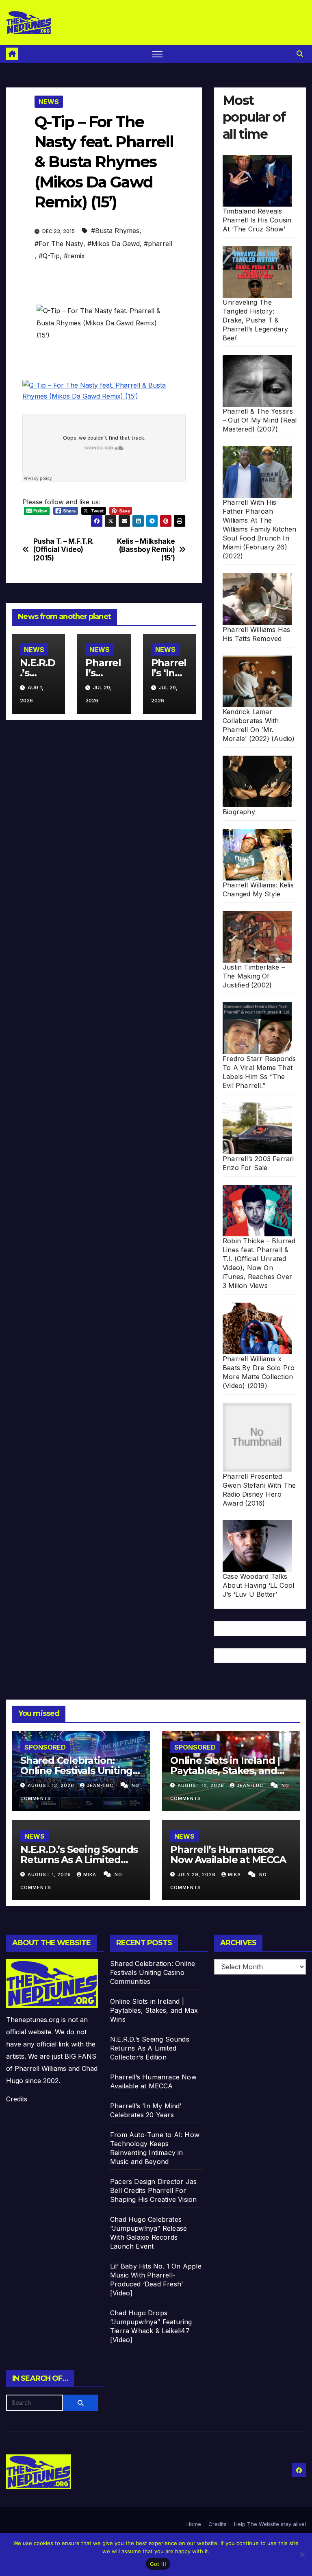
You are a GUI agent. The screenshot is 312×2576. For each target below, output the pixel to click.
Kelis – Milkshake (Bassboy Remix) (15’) (146, 550)
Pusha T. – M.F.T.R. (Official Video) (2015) (63, 550)
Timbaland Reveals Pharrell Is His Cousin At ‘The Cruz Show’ (257, 220)
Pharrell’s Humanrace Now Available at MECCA (228, 1855)
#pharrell (158, 244)
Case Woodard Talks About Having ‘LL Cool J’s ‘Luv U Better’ (258, 1585)
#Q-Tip (49, 256)
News (49, 102)
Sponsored (45, 1747)
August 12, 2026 (202, 1785)
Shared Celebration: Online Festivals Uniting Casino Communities (76, 1771)
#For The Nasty (59, 244)
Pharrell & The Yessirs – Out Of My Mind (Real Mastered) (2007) (260, 420)
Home (194, 2524)
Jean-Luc (101, 1785)
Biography (239, 812)
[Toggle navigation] (157, 54)
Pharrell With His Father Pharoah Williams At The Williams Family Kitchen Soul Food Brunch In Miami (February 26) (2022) (260, 529)
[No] (302, 2554)
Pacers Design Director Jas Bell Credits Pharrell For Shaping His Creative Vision (153, 2190)
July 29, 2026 (197, 1874)
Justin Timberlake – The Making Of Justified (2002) (254, 976)
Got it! (158, 2564)
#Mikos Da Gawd (114, 244)
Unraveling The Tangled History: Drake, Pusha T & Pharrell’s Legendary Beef (255, 320)
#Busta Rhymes (115, 231)
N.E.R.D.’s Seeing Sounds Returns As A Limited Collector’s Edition (79, 1860)
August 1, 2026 (50, 1874)
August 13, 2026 (52, 1785)
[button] (300, 54)
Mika (91, 1874)
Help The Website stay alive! (270, 2524)
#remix (74, 256)
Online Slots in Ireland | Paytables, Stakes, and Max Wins (225, 1771)
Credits (17, 2099)
